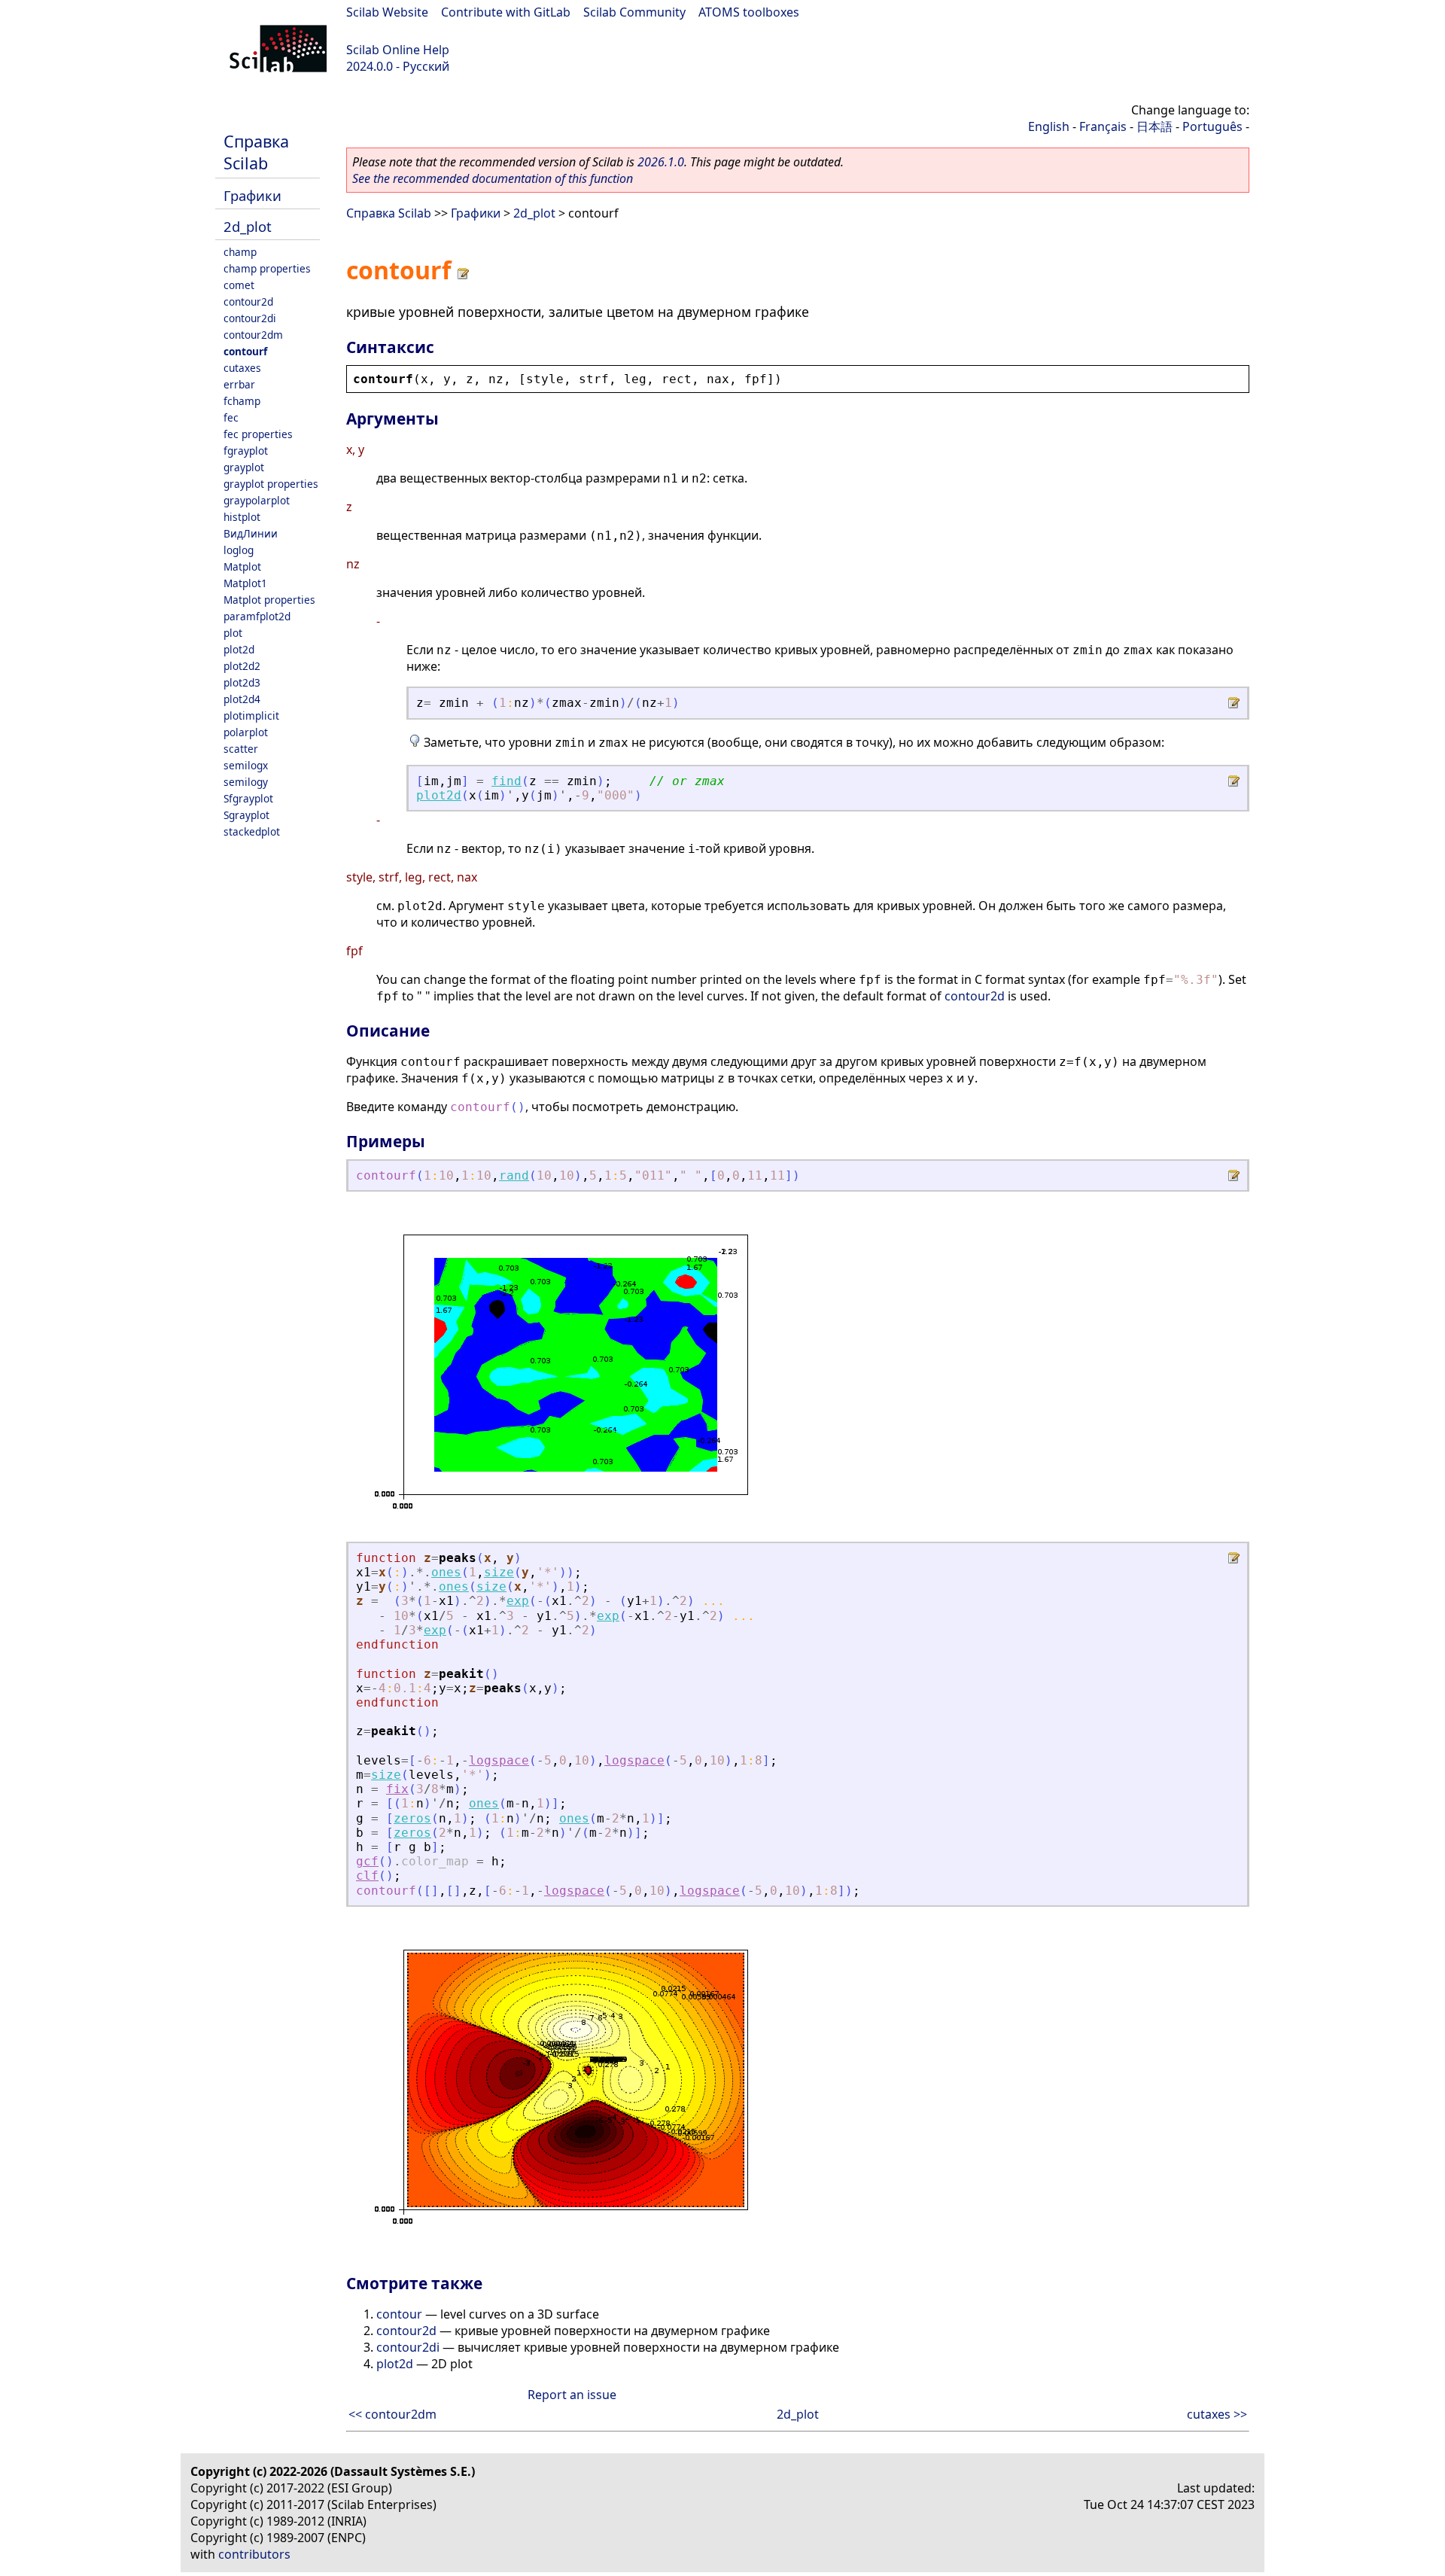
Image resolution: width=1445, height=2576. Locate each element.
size (499, 1572)
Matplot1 (245, 583)
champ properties (267, 268)
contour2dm (253, 335)
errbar (239, 384)
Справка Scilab (256, 152)
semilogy (246, 782)
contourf (245, 351)
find (507, 781)
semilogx (246, 765)
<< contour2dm (392, 2414)
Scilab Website (387, 12)
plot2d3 (242, 682)
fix (397, 1789)
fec (231, 417)
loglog (239, 550)
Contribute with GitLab (506, 12)
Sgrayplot (246, 815)
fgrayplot (246, 451)
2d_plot (248, 226)
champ (240, 252)
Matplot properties (269, 600)
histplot (242, 517)
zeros (412, 1818)
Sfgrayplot (248, 798)
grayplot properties (271, 484)
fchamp (242, 401)
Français (1103, 126)
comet (239, 285)
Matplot (242, 566)
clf (367, 1876)
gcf (367, 1861)
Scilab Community (634, 12)
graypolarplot (257, 500)
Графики (252, 195)
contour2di (250, 318)
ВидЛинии (251, 533)
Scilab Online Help (398, 50)
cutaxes (242, 368)
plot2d (239, 649)
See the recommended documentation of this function (493, 178)
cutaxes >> (1217, 2414)
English (1049, 126)
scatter (241, 749)
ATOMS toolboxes (749, 12)
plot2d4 (242, 699)
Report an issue (572, 2395)
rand (514, 1175)
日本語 (1154, 126)
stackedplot (252, 831)
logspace (499, 1760)
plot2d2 (242, 666)
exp (518, 1601)
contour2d (248, 301)
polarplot (246, 732)
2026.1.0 (661, 162)
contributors (254, 2554)
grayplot (244, 467)
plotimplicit (251, 716)
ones (446, 1572)
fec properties (258, 434)
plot (233, 633)
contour (399, 2314)
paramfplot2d (257, 616)
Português (1212, 126)
